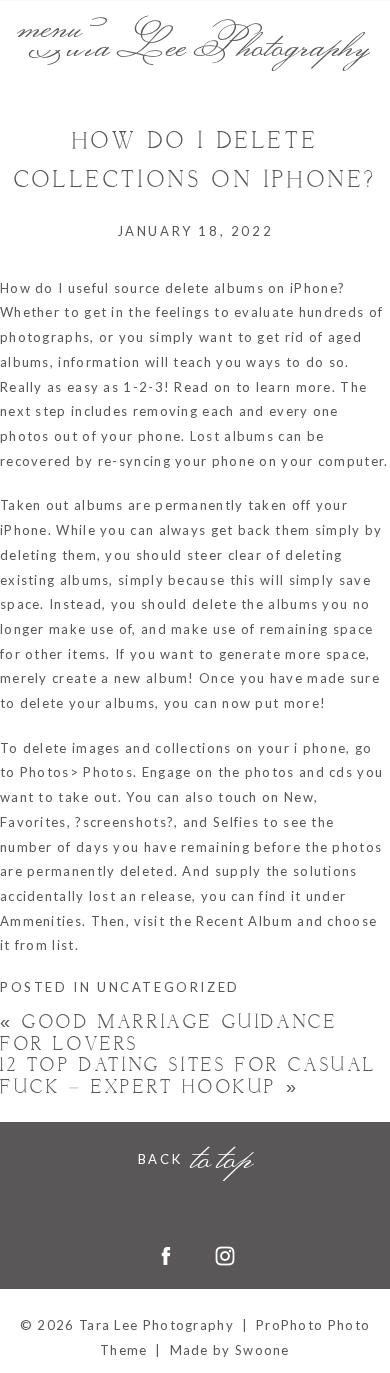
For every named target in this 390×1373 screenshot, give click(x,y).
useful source (114, 288)
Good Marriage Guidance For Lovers (168, 1033)
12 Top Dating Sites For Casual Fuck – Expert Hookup (188, 1076)
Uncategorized (168, 987)
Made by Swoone (230, 1350)
